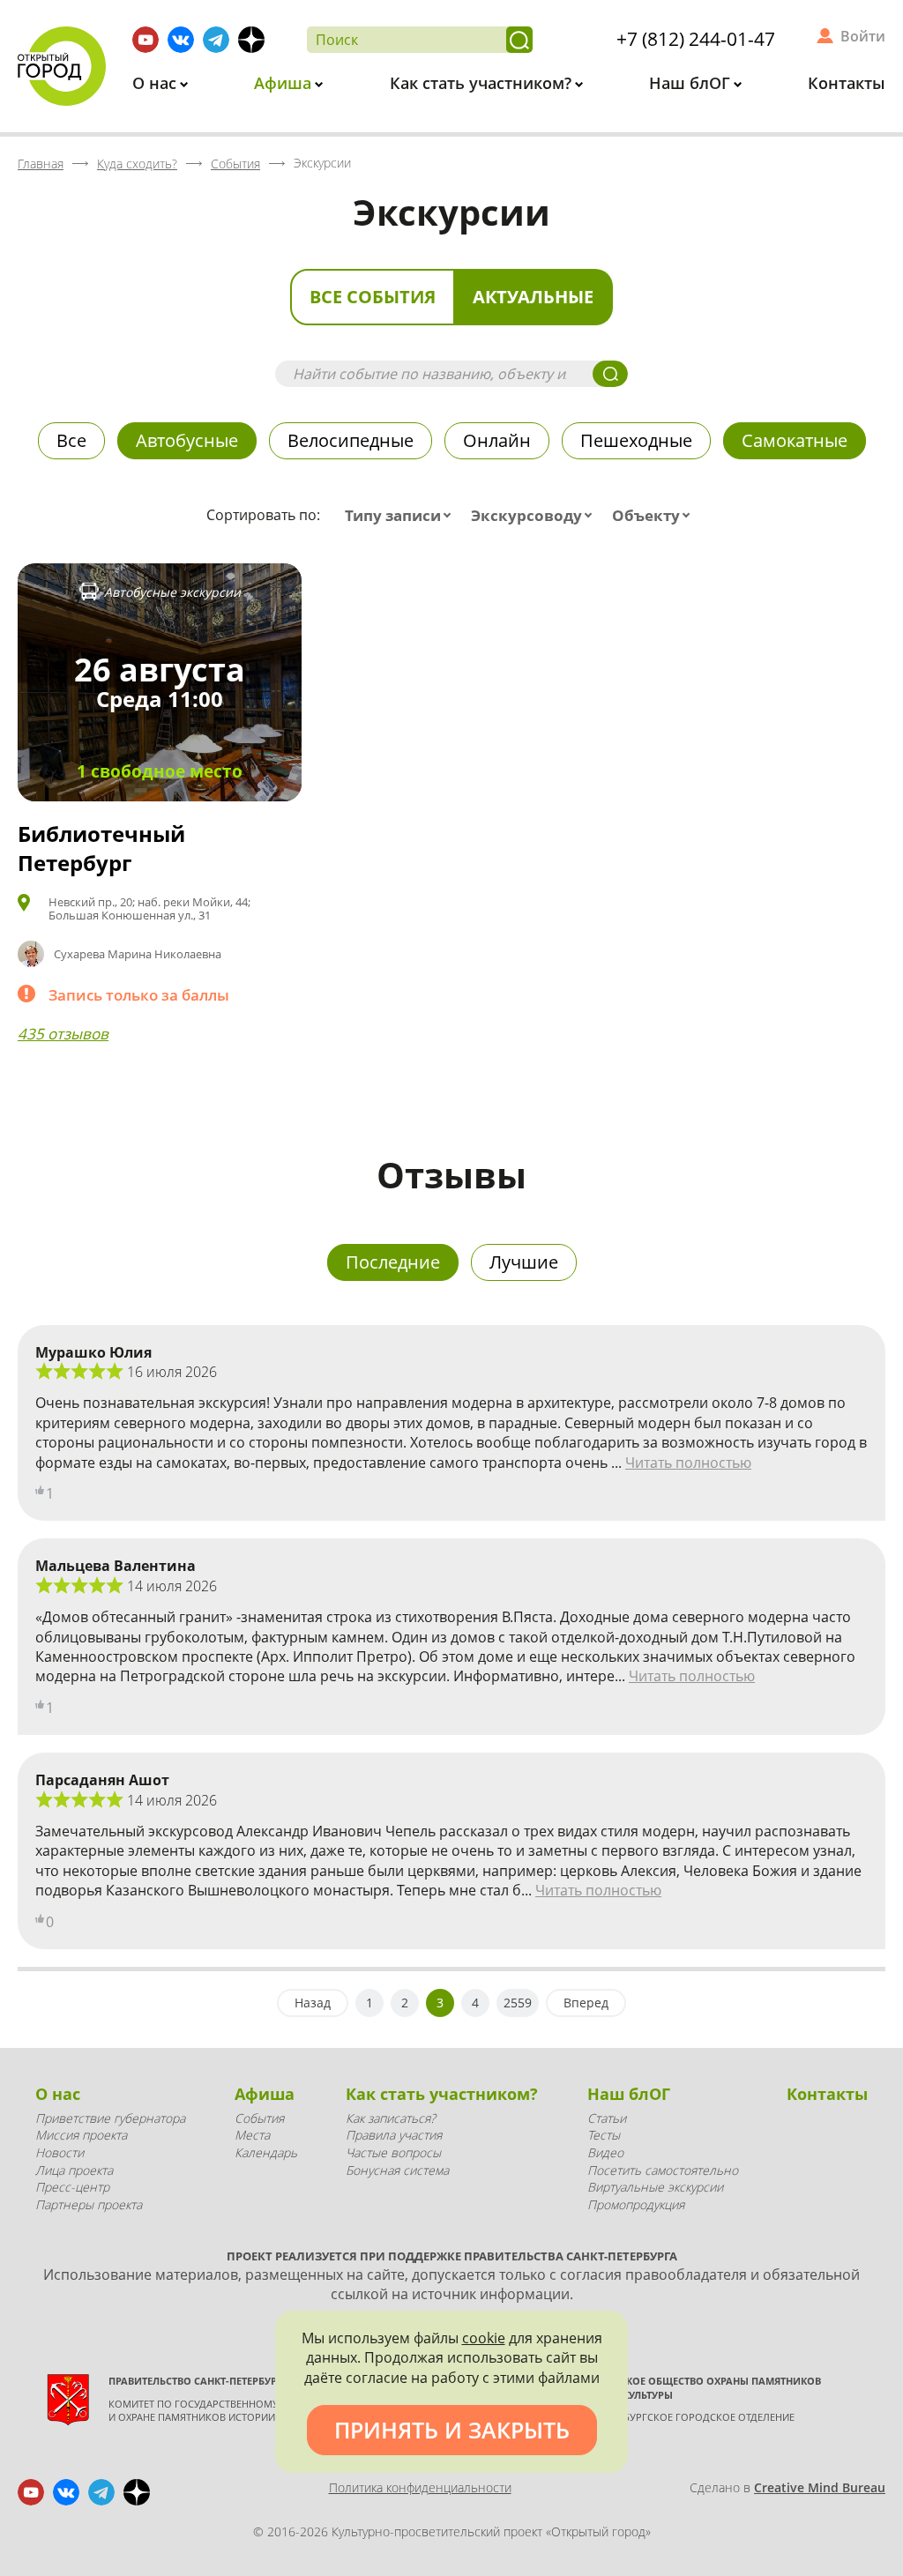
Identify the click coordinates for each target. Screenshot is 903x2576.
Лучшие (524, 1262)
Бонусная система (397, 2170)
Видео (605, 2152)
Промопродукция (636, 2204)
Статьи (607, 2118)
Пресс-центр (72, 2187)
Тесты (604, 2135)
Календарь (266, 2152)
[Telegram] (216, 40)
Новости (60, 2152)
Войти (863, 36)
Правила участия (394, 2135)
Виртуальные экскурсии (655, 2187)
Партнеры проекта (89, 2204)
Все (71, 440)
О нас (157, 83)
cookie (484, 2338)
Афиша (285, 83)
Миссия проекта (81, 2135)
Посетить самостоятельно (663, 2170)
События (259, 2118)
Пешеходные (636, 440)
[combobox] (402, 516)
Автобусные (187, 440)
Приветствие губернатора (110, 2118)
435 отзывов (63, 1034)
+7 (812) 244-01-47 (696, 39)
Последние (393, 1262)
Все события (373, 297)
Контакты (847, 83)
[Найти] (519, 40)
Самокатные (795, 440)
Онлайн (497, 440)
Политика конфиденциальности (420, 2487)
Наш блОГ (692, 83)
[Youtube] (146, 40)
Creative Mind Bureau (820, 2487)
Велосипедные (351, 440)
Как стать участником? (483, 83)
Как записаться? (391, 2118)
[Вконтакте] (181, 40)
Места (252, 2135)
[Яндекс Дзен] (251, 40)
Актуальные (533, 297)
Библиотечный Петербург (101, 849)
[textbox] (402, 516)
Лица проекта (74, 2170)
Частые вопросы (393, 2152)
